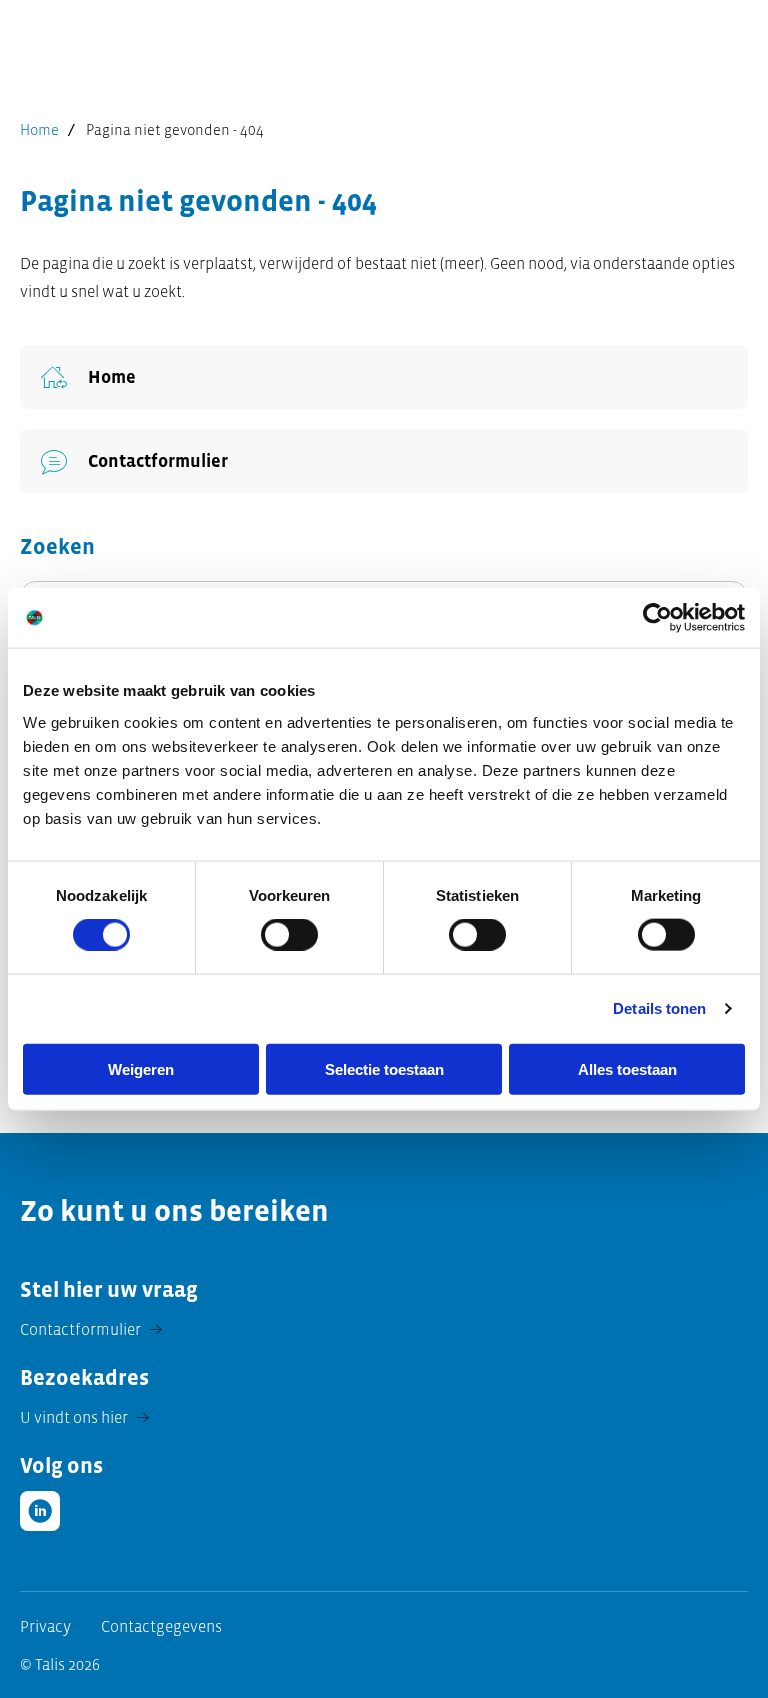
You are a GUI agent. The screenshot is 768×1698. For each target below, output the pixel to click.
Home (39, 129)
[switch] (289, 935)
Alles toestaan (627, 1068)
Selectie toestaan (384, 1068)
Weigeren (141, 1068)
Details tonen (659, 1008)
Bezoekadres (84, 1377)
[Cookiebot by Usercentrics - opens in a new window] (657, 618)
